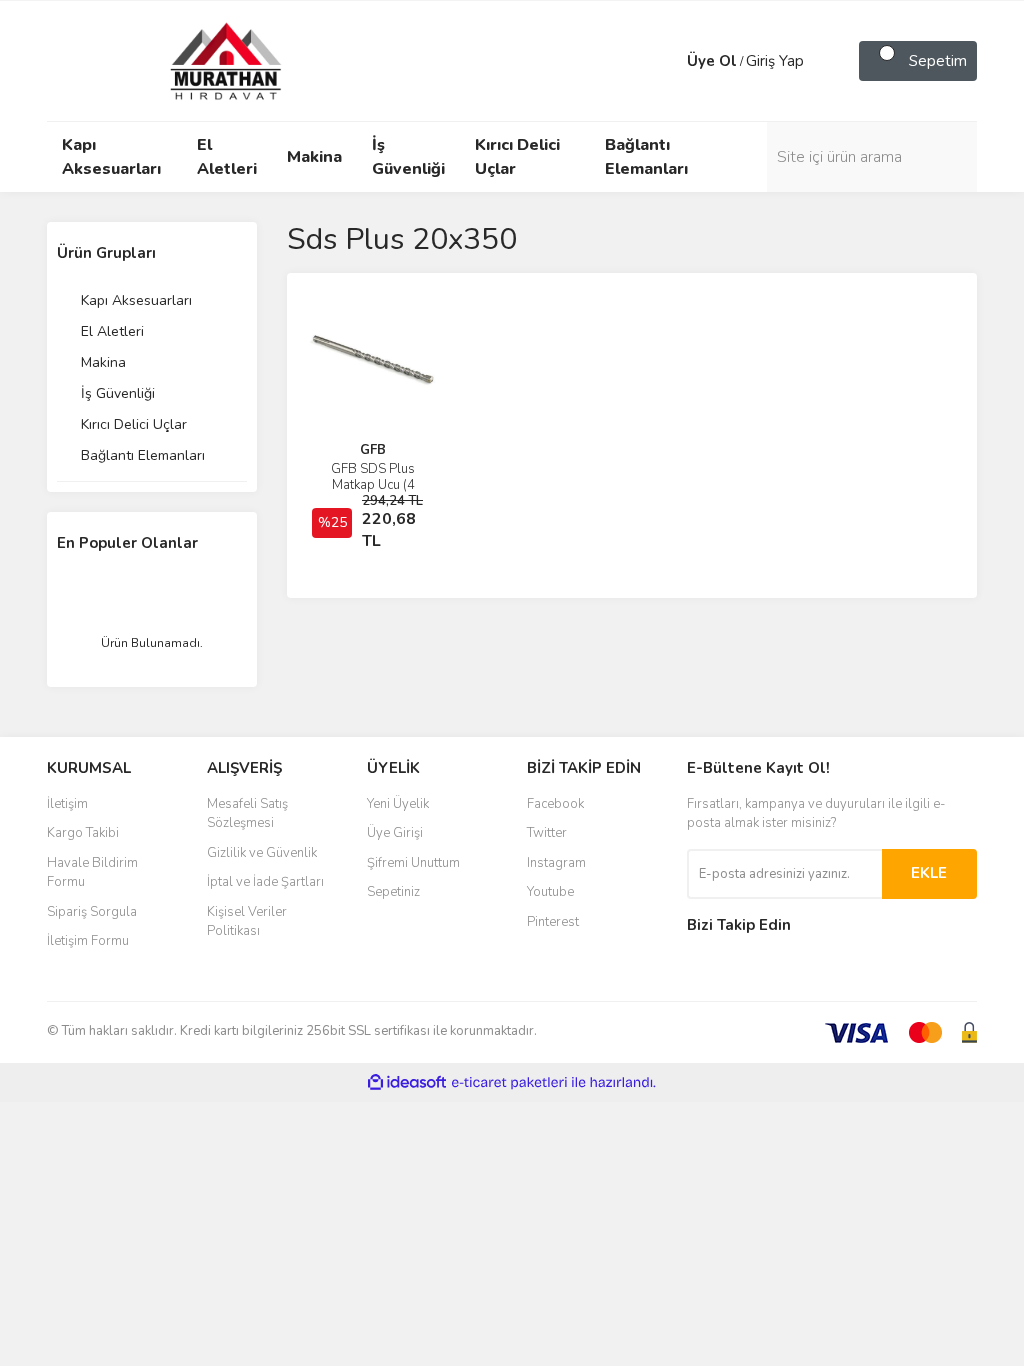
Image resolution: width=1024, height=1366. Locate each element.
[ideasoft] (407, 1082)
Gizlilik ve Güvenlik (262, 853)
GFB (373, 450)
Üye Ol (712, 61)
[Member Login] (667, 61)
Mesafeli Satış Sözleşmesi (247, 814)
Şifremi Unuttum (413, 863)
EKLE (929, 873)
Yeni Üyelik (398, 804)
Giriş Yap (775, 61)
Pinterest (553, 922)
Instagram (556, 863)
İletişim (67, 804)
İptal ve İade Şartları (265, 882)
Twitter (547, 833)
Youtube (550, 892)
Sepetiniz (393, 892)
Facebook (555, 804)
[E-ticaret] (509, 1083)
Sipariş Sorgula (92, 912)
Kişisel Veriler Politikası (247, 922)
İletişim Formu (88, 941)
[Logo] (207, 60)
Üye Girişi (395, 833)
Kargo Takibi (83, 833)
